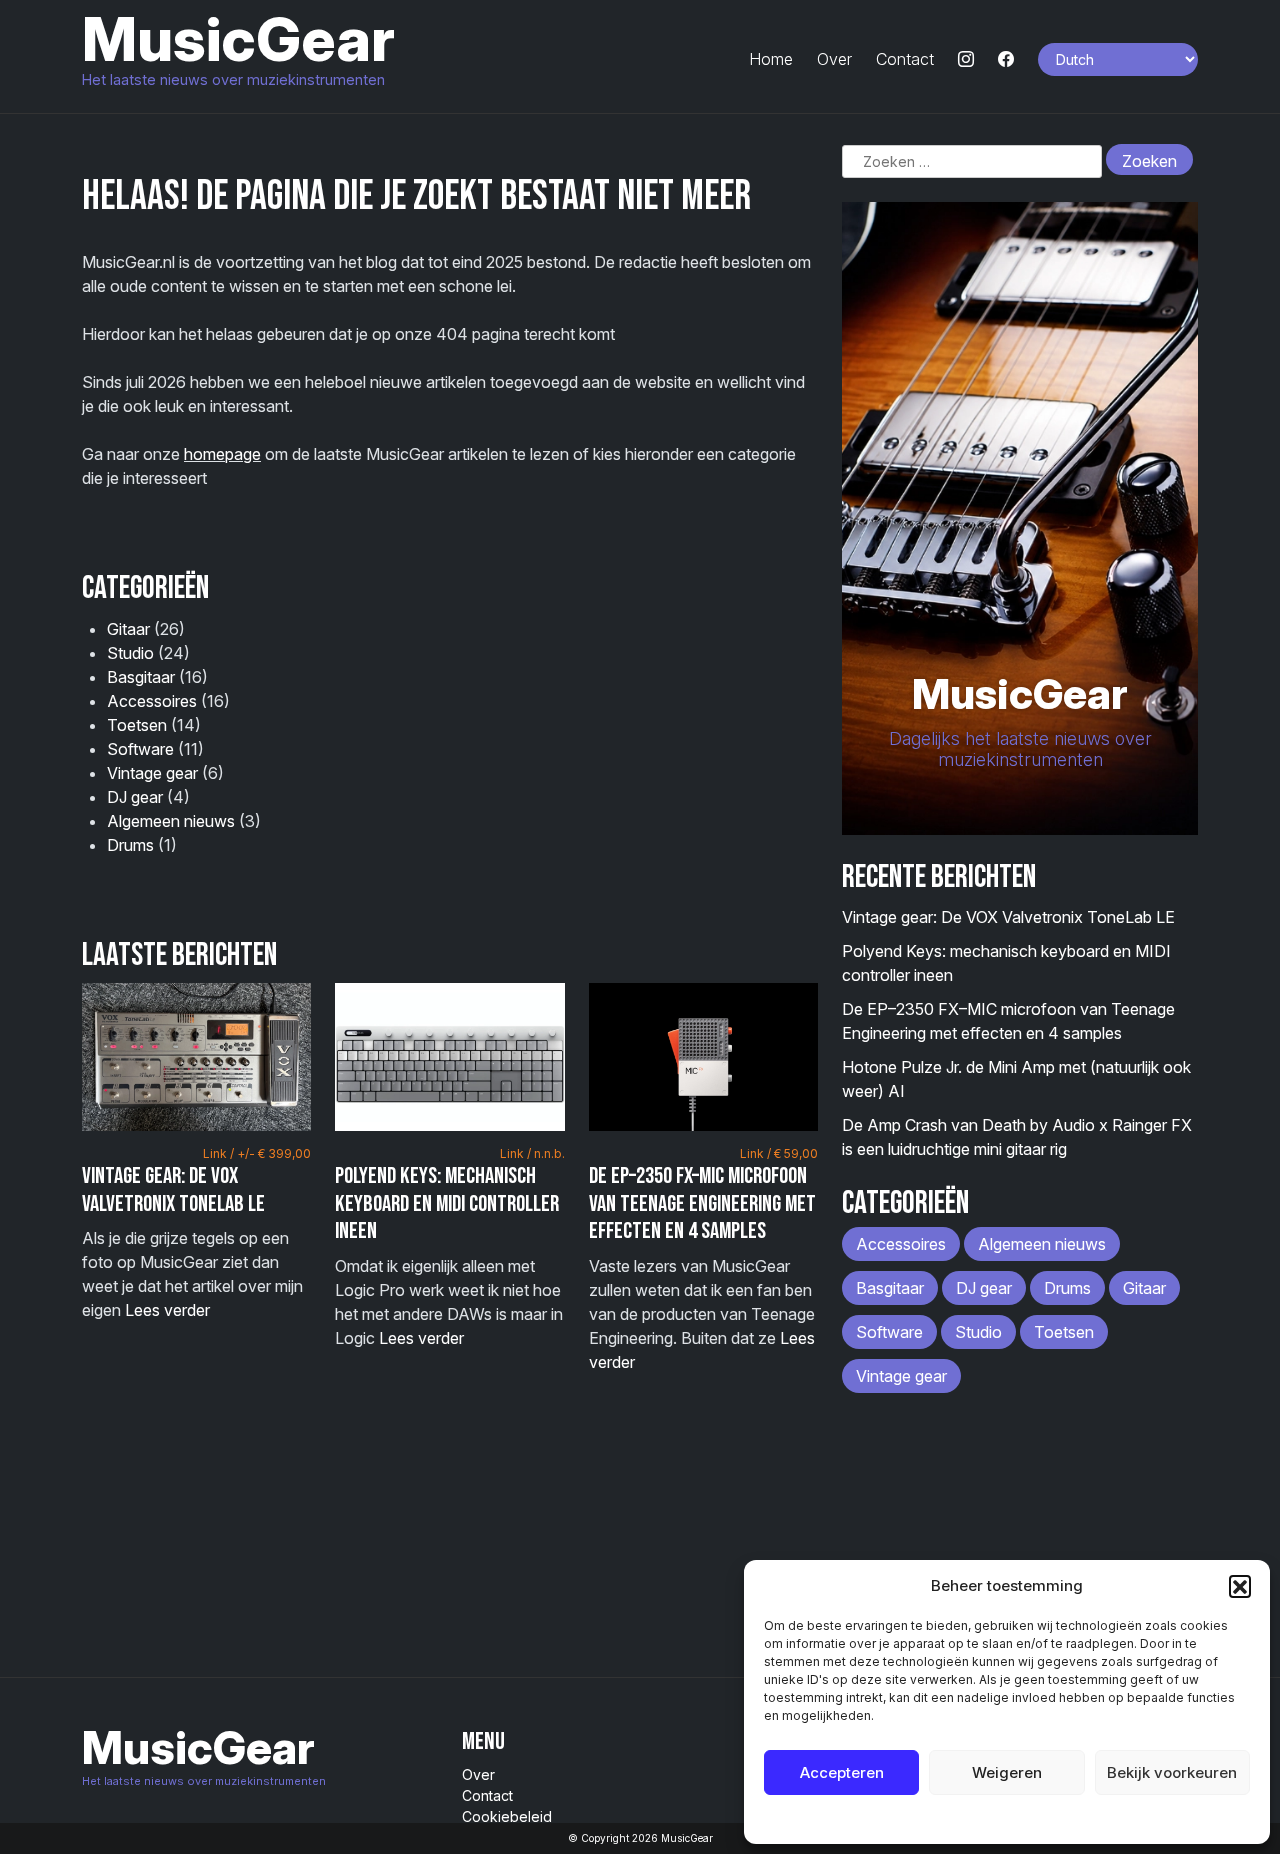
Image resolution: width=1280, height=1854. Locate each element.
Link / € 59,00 (779, 1153)
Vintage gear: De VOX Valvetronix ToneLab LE (173, 1190)
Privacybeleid (1047, 1818)
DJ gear (135, 797)
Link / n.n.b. (532, 1153)
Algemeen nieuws (171, 821)
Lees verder (167, 1310)
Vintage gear (152, 773)
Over (834, 59)
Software (140, 749)
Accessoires (152, 701)
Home (771, 59)
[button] (1240, 1586)
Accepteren (842, 1772)
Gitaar (128, 629)
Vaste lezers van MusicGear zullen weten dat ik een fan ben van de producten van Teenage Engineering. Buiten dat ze (703, 1259)
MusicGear (238, 39)
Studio (130, 653)
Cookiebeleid (956, 1818)
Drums (130, 845)
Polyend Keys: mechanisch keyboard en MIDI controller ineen (447, 1203)
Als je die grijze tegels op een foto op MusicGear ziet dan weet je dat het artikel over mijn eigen (196, 1233)
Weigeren (1007, 1772)
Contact (905, 59)
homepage (222, 454)
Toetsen (137, 725)
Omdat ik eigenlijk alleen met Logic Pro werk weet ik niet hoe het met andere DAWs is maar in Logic (449, 1247)
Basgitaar (141, 677)
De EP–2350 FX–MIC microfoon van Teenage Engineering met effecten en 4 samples (702, 1203)
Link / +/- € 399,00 (257, 1153)
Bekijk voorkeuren (1172, 1772)
